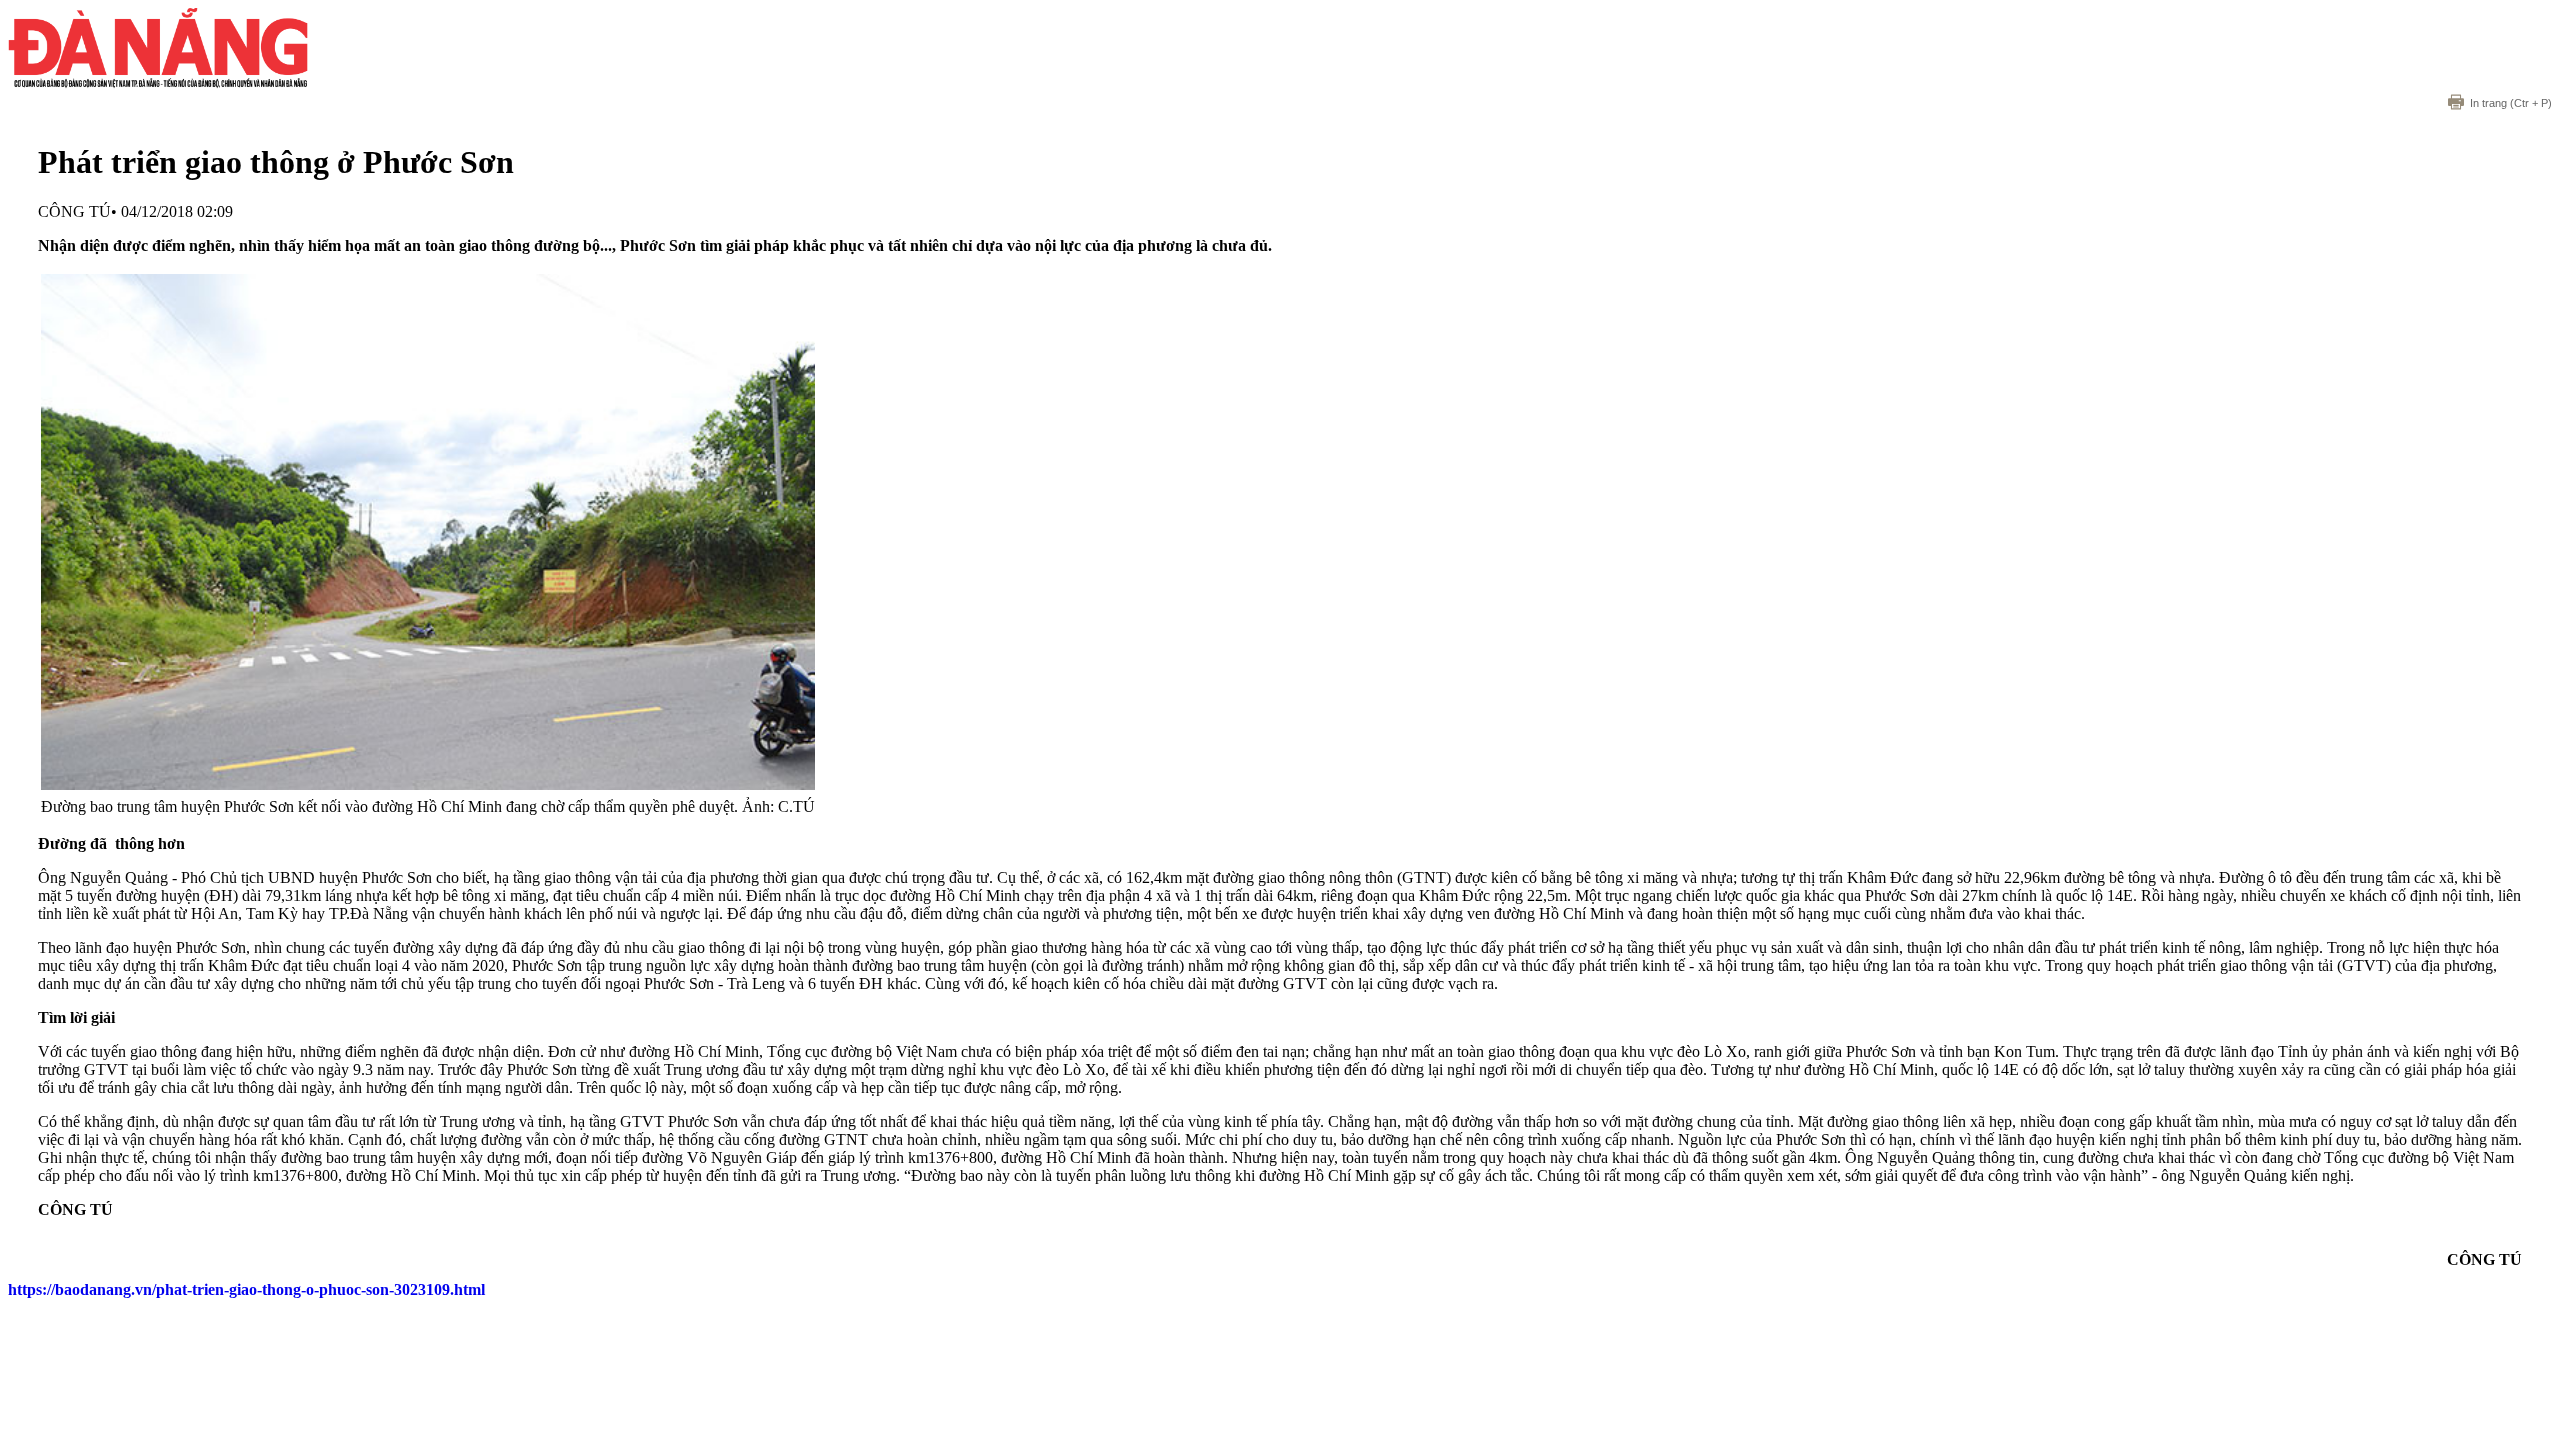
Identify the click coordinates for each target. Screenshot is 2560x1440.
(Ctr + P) (2511, 103)
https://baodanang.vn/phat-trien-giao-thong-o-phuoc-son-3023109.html (246, 1289)
